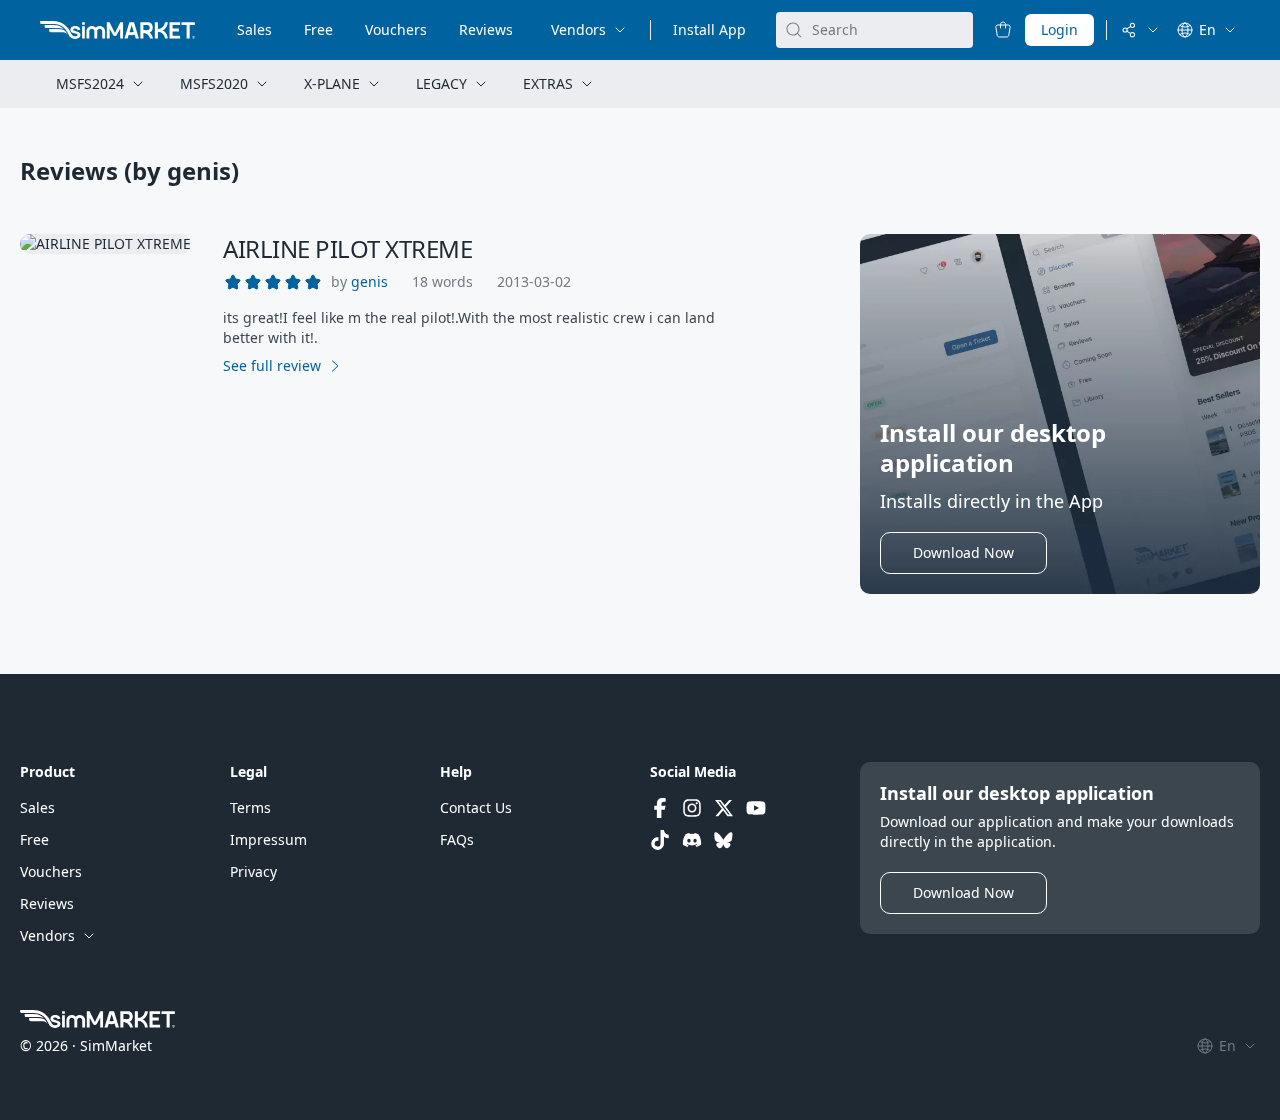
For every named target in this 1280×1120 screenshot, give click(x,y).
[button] (369, 282)
